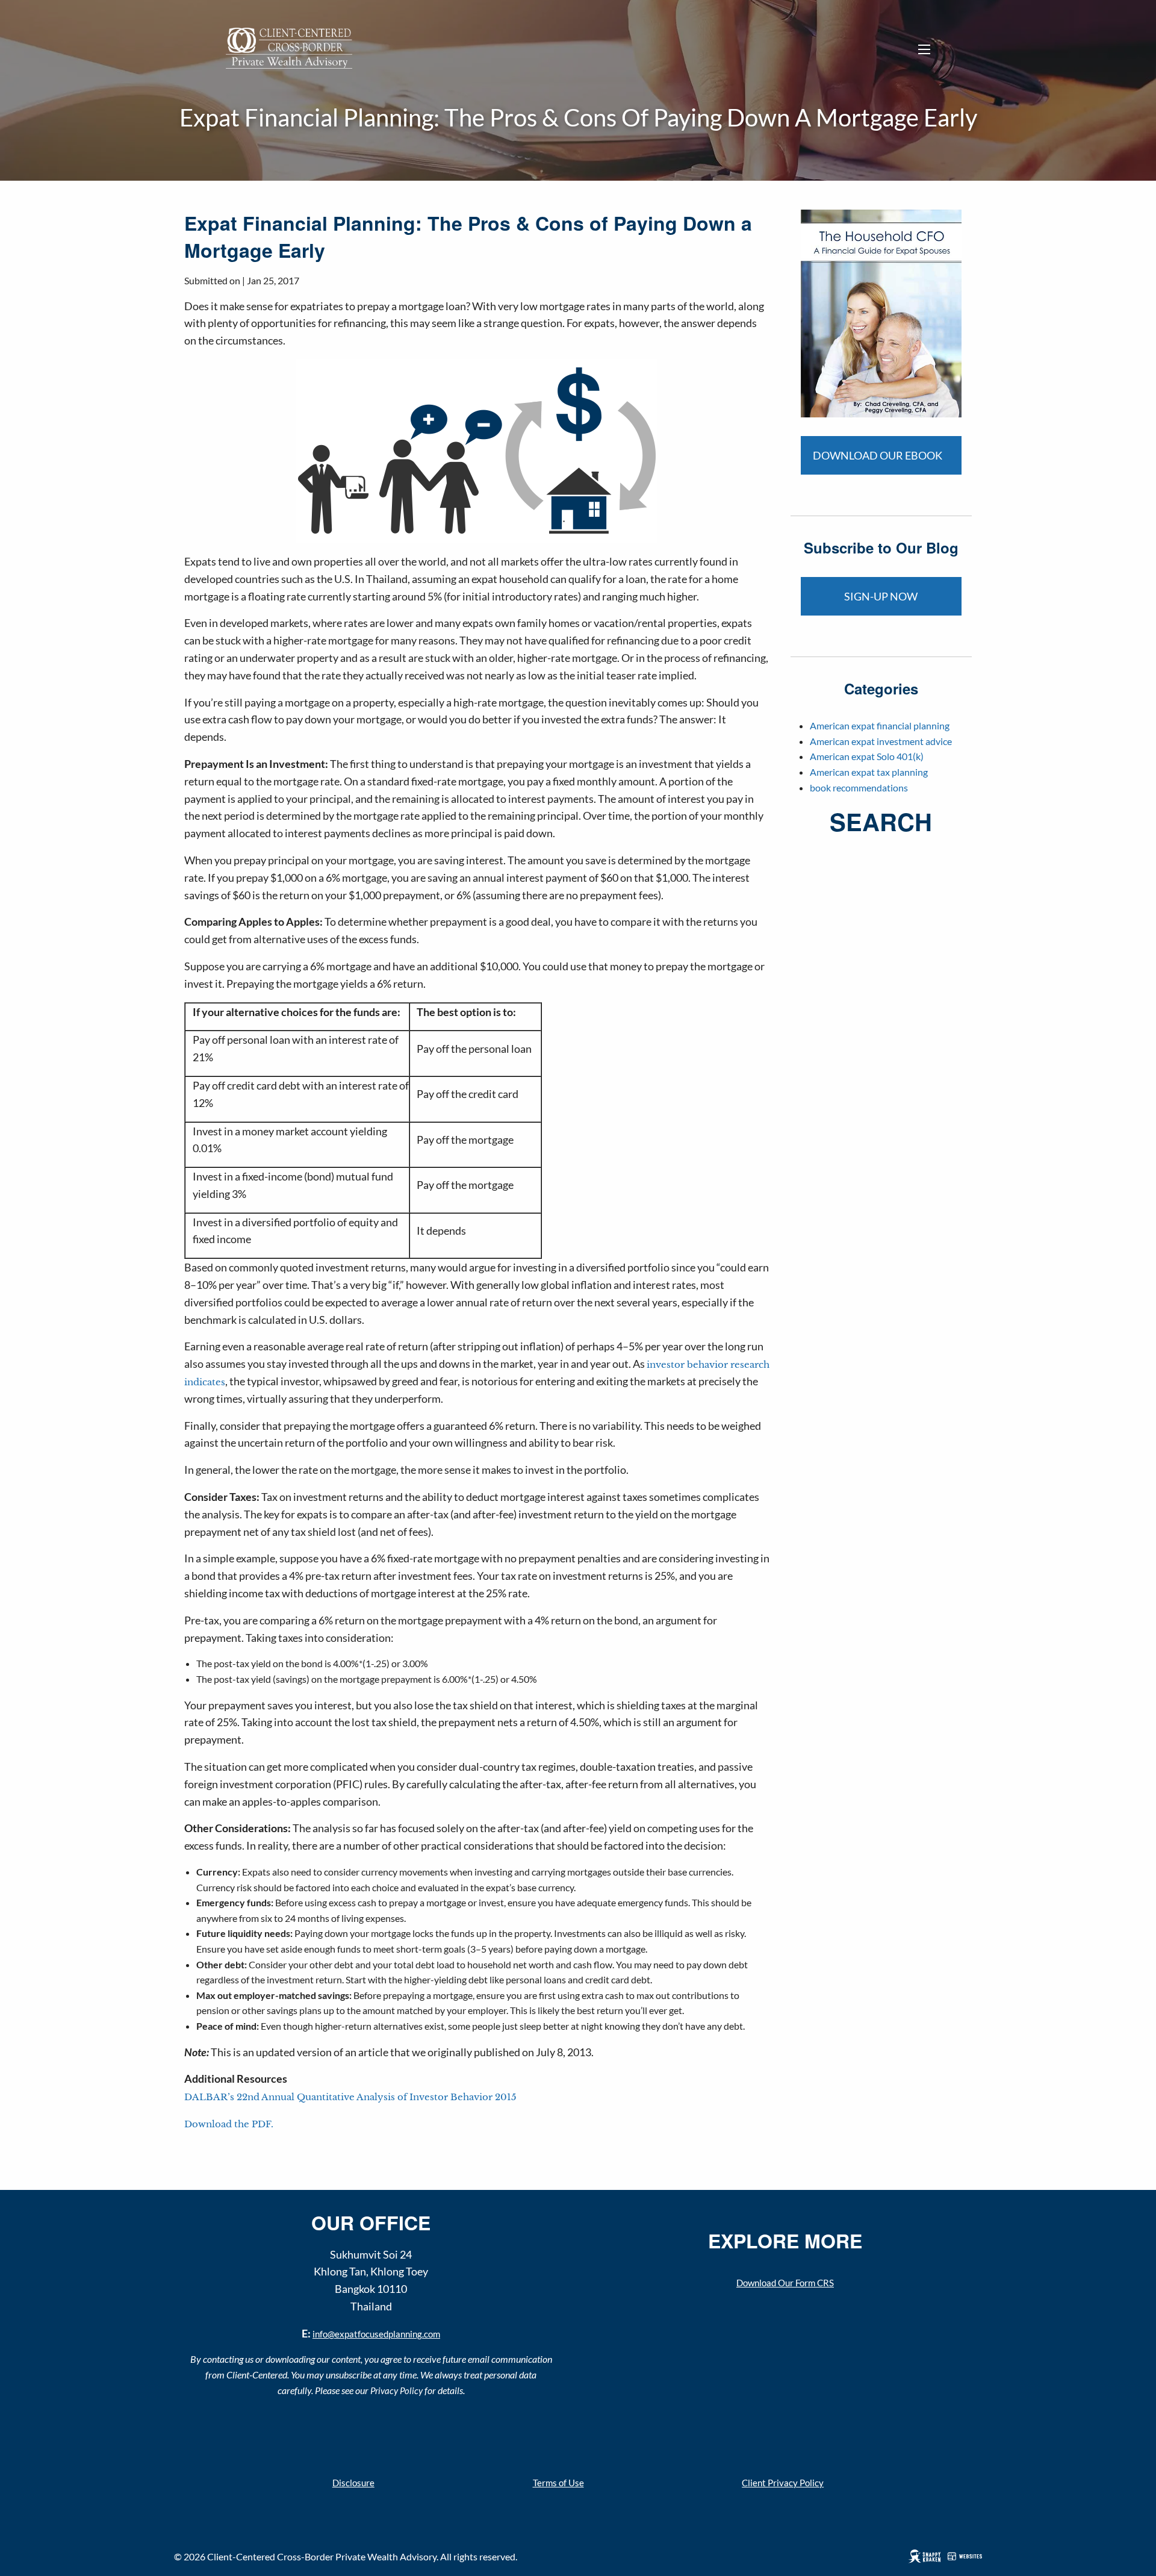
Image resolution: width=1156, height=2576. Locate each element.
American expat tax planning (869, 772)
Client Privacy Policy (783, 2483)
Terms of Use (558, 2483)
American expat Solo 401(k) (867, 756)
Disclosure (353, 2483)
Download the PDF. (229, 2124)
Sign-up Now (881, 596)
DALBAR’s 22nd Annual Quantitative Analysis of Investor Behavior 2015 (350, 2097)
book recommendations (859, 787)
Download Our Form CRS (785, 2283)
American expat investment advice (881, 741)
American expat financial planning (880, 725)
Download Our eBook (878, 455)
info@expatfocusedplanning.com (376, 2334)
